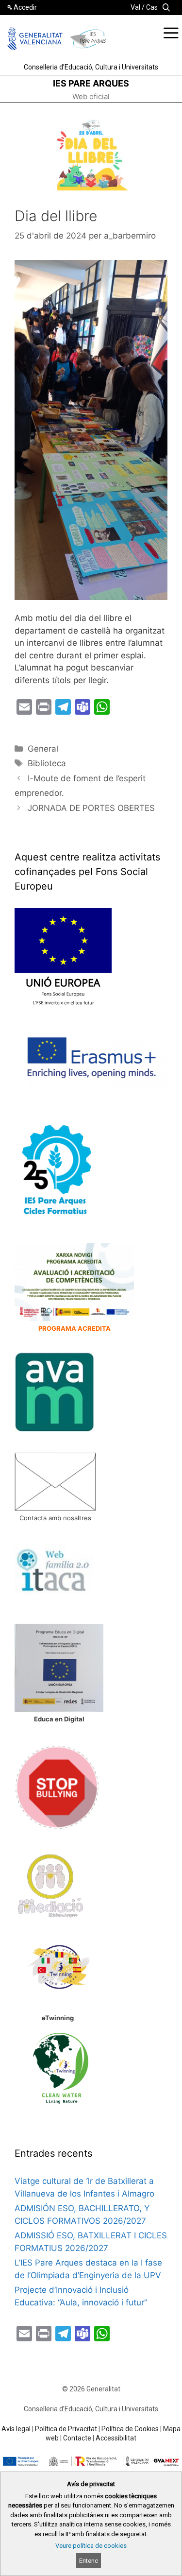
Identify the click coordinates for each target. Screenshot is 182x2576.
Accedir (25, 7)
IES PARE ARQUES (91, 83)
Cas (152, 7)
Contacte (77, 2438)
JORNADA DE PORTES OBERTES (91, 808)
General (43, 749)
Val (135, 7)
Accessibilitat (116, 2438)
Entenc (89, 2561)
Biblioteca (47, 763)
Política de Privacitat (66, 2429)
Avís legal (16, 2429)
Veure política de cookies (91, 2546)
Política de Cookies (130, 2429)
